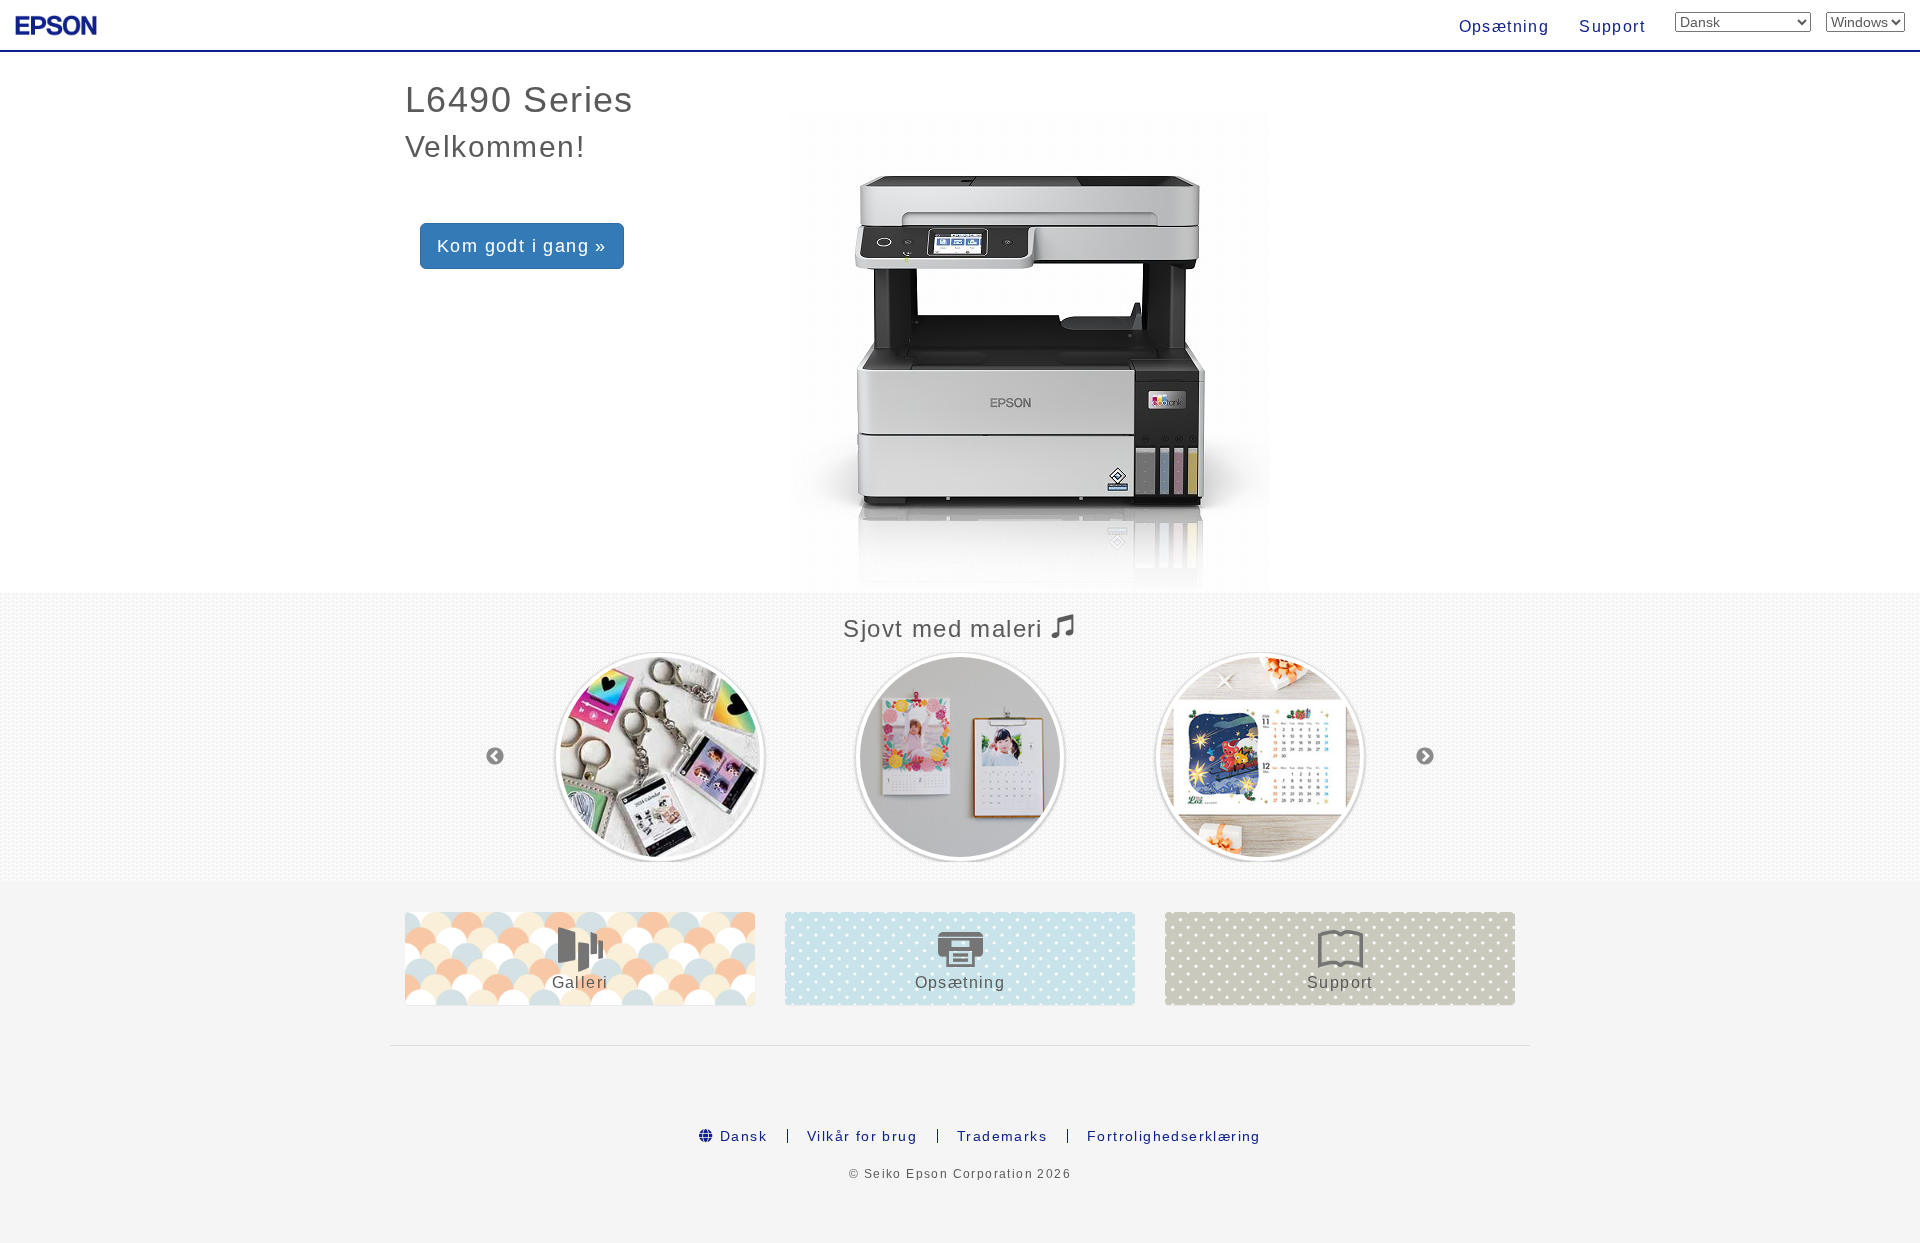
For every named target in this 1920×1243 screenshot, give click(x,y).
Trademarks (1002, 1136)
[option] (660, 757)
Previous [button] (495, 757)
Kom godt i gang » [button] (522, 246)
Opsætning (1504, 26)
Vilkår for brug (862, 1136)
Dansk (741, 1136)
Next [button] (1425, 757)
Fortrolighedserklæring (1174, 1136)
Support (1612, 26)
